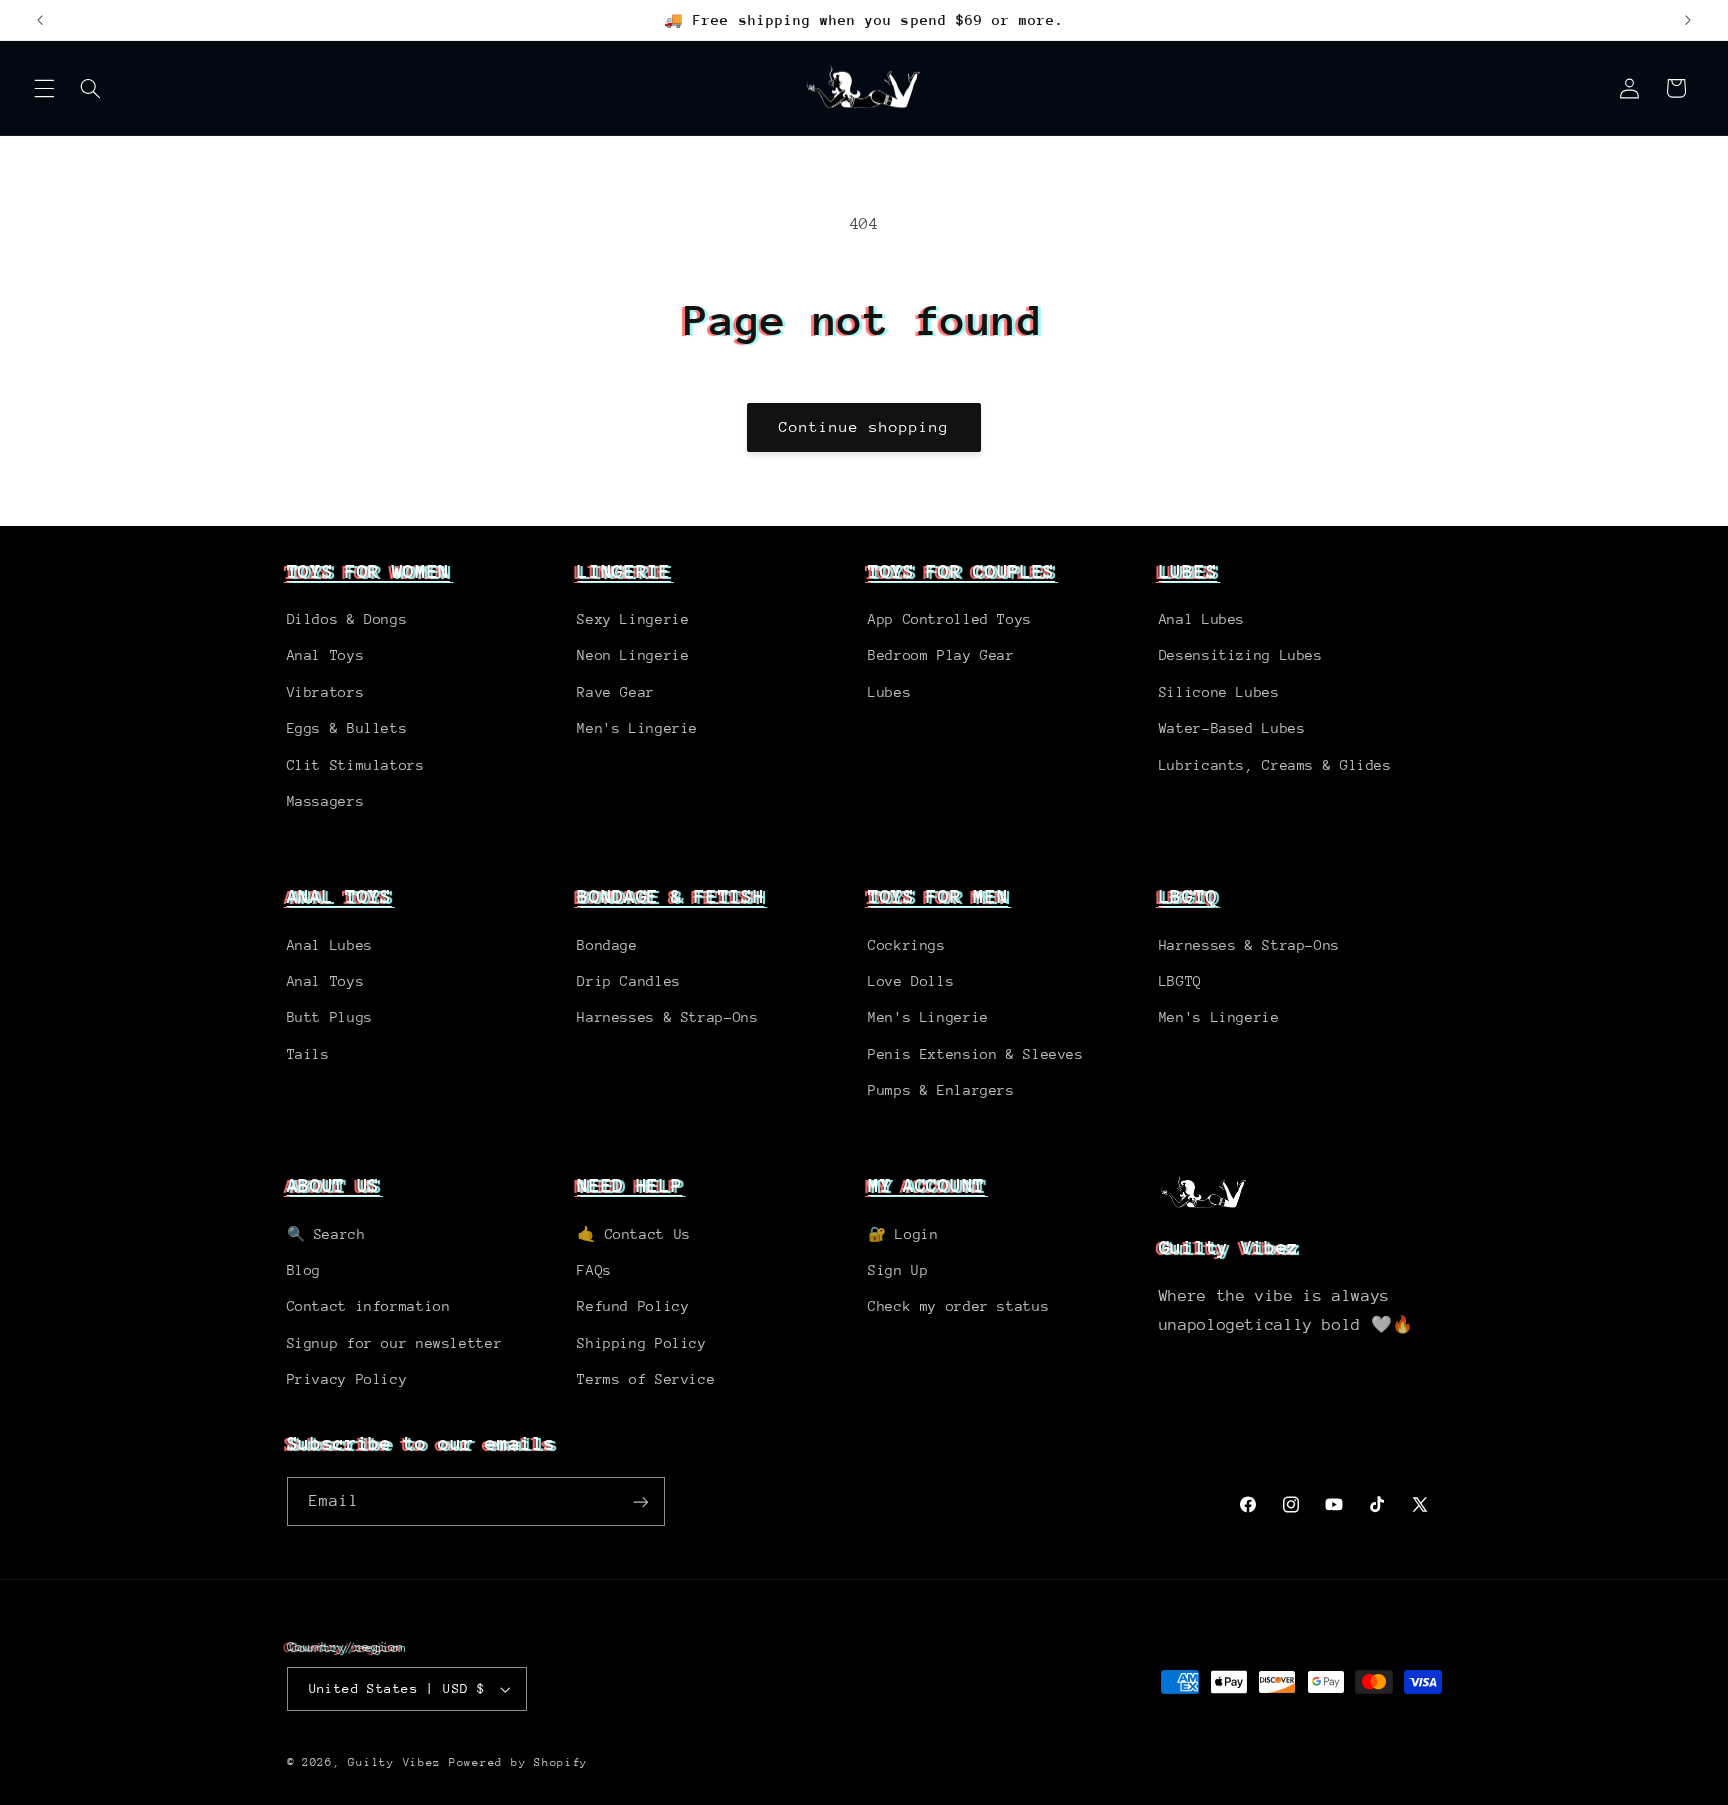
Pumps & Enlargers (941, 1090)
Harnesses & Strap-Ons (667, 1017)
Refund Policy (633, 1306)
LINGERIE (624, 571)
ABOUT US (334, 1185)
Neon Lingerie (633, 655)
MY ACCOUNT (926, 1185)
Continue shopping (864, 426)
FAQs (594, 1270)
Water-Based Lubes (1232, 728)
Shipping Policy (641, 1343)
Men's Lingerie (637, 728)
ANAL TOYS (339, 896)
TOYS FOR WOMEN (369, 571)
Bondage (607, 945)
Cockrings (907, 945)
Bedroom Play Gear (941, 655)
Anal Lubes (1202, 619)
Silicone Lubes (1219, 692)
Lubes (889, 692)
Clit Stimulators (356, 765)
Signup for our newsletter (395, 1343)
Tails (308, 1054)
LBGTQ (1188, 896)
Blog (304, 1270)
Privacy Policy (347, 1379)
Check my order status (958, 1306)
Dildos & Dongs (347, 619)
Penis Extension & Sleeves (976, 1054)
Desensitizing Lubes (1241, 655)
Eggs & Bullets (347, 728)
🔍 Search (326, 1234)
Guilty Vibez (394, 1762)
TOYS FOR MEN (938, 896)
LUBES (1188, 571)
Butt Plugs (330, 1017)
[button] (44, 88)
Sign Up (898, 1270)
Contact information (369, 1306)
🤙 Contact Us (634, 1234)
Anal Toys (326, 655)
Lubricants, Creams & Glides (1275, 765)
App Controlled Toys (950, 619)
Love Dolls (911, 981)
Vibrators (326, 692)
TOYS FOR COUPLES (961, 571)
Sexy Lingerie (633, 619)
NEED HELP (629, 1185)
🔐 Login (903, 1234)
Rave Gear (616, 692)
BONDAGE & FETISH (670, 896)
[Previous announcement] (40, 20)
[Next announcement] (1688, 20)
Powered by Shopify (518, 1762)
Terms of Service (646, 1379)
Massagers (326, 801)
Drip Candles (629, 981)
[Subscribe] (640, 1501)
